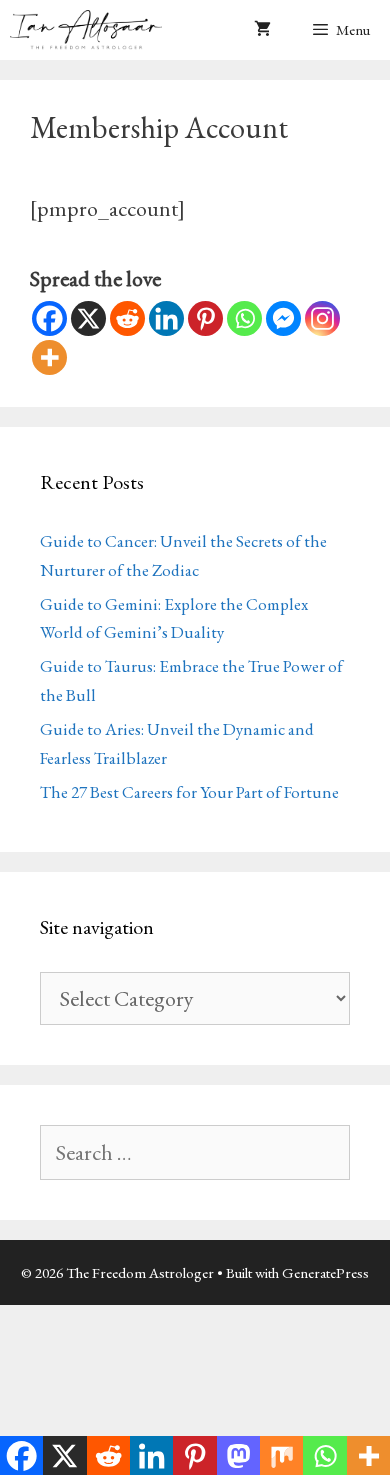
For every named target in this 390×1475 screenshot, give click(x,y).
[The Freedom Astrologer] (91, 30)
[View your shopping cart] (262, 30)
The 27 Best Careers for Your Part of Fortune (189, 792)
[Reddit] (127, 318)
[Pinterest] (205, 318)
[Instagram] (322, 318)
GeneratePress (325, 1272)
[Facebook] (49, 318)
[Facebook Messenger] (283, 318)
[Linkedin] (166, 318)
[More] (49, 357)
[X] (88, 318)
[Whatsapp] (244, 318)
